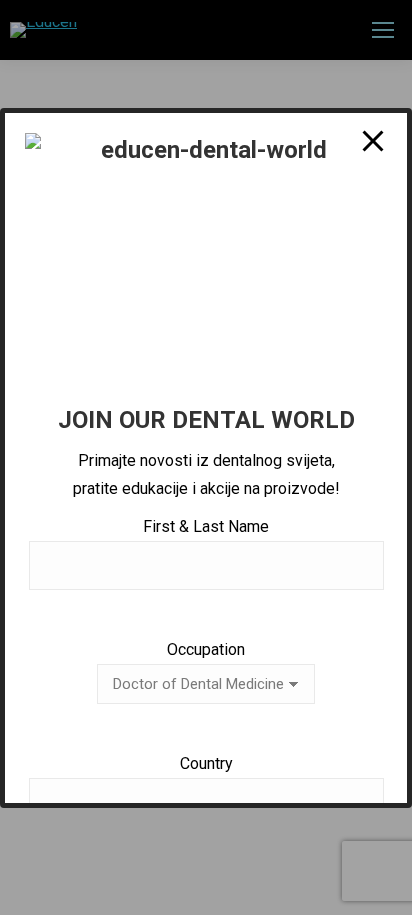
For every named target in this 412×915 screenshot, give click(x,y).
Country (206, 763)
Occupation (206, 649)
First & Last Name (206, 526)
